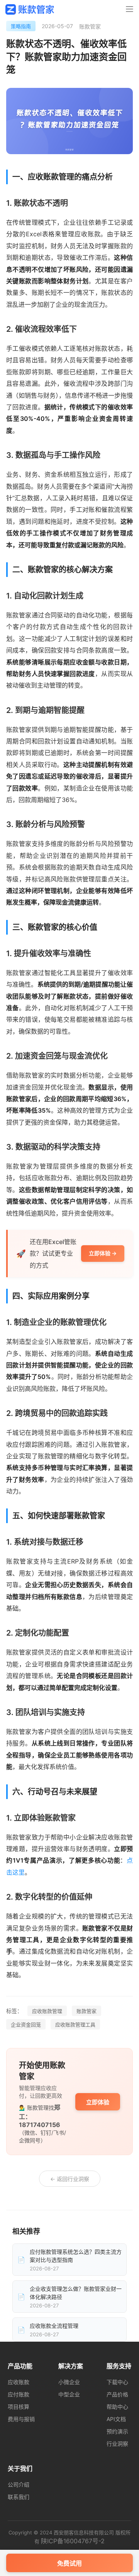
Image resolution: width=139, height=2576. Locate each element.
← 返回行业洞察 (70, 2179)
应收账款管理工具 (75, 2024)
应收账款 (19, 2382)
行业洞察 (117, 2444)
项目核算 (19, 2407)
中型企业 (69, 2394)
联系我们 (19, 2497)
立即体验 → (103, 1253)
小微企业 (69, 2382)
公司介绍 (19, 2484)
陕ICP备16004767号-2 (73, 2541)
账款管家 (86, 2011)
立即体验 (98, 2102)
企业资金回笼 (26, 2024)
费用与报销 (21, 2419)
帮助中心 (117, 2407)
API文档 (116, 2419)
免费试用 (69, 2563)
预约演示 (117, 2431)
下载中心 (117, 2382)
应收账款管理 (47, 2011)
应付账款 (19, 2394)
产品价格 (117, 2394)
